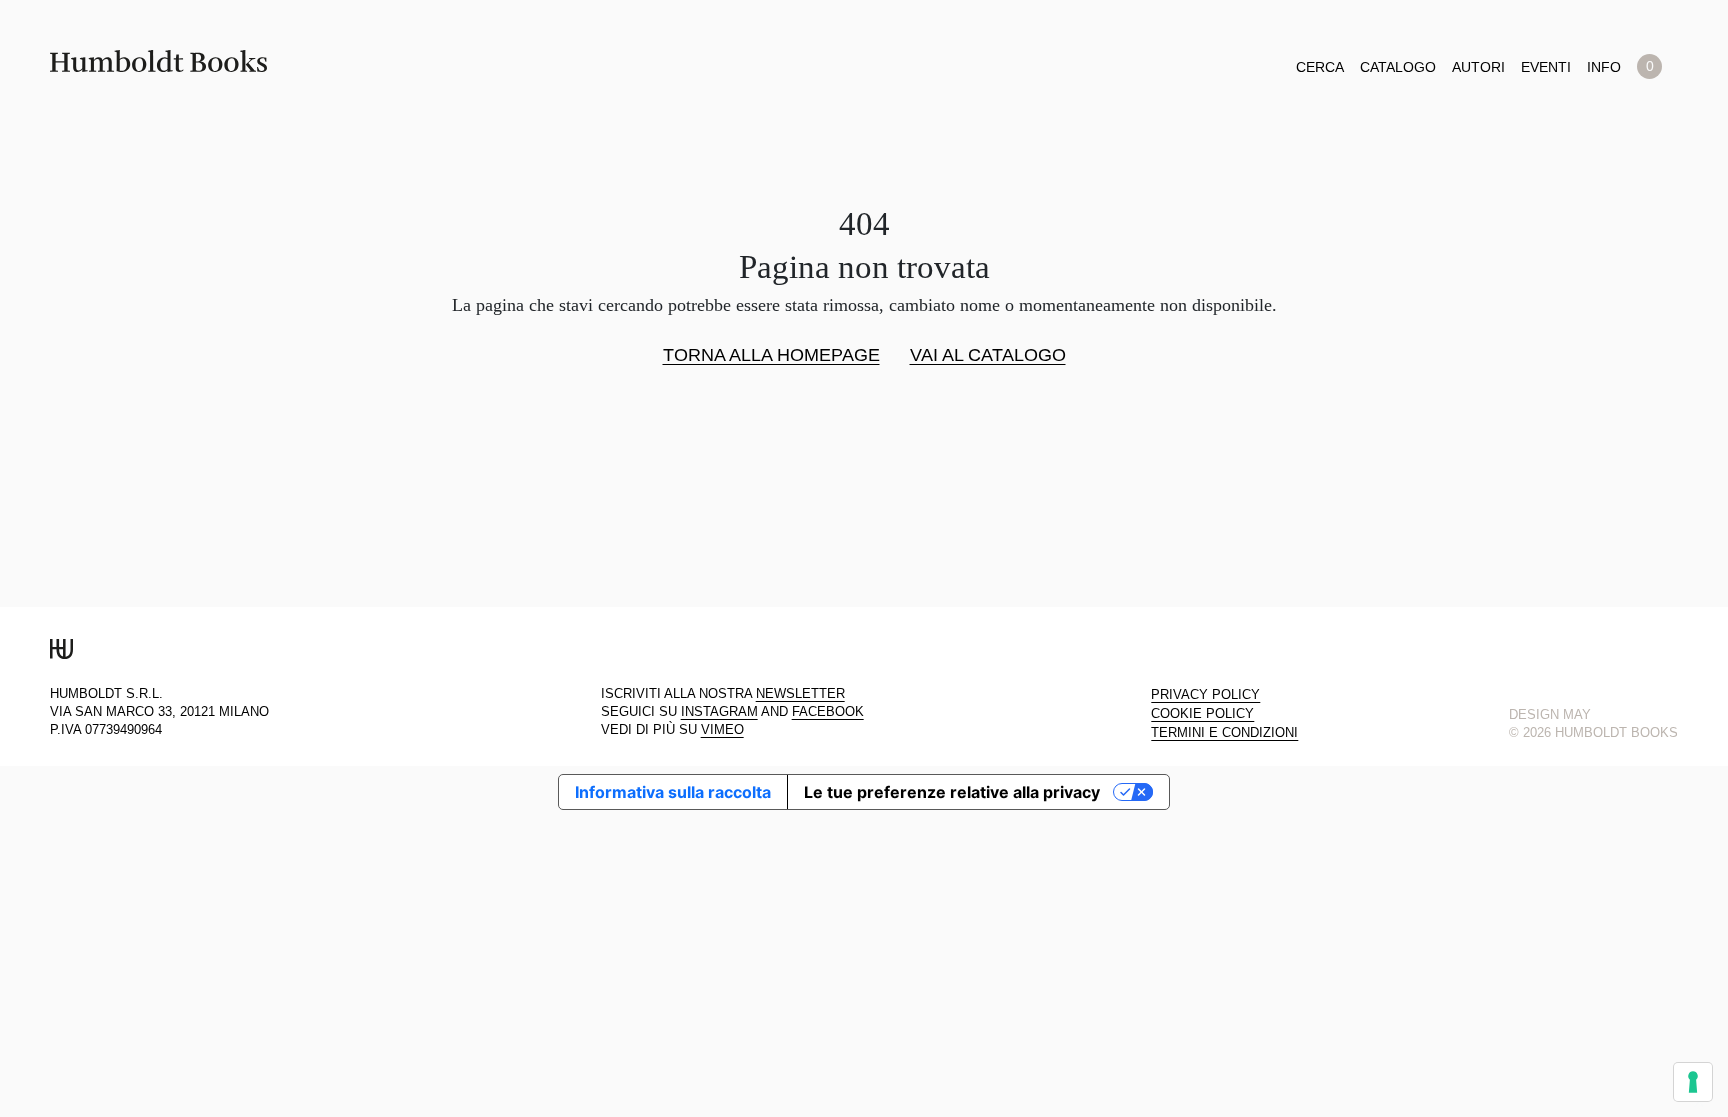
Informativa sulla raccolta (673, 792)
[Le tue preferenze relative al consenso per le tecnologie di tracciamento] (1693, 1082)
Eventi (1546, 67)
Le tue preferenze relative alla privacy (952, 792)
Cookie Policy (1202, 714)
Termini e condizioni (1224, 733)
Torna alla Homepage (771, 356)
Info (1604, 67)
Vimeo (722, 730)
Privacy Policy (1205, 695)
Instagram (719, 712)
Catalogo (1398, 67)
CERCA (1320, 67)
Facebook (828, 712)
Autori (1478, 67)
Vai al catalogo (988, 356)
